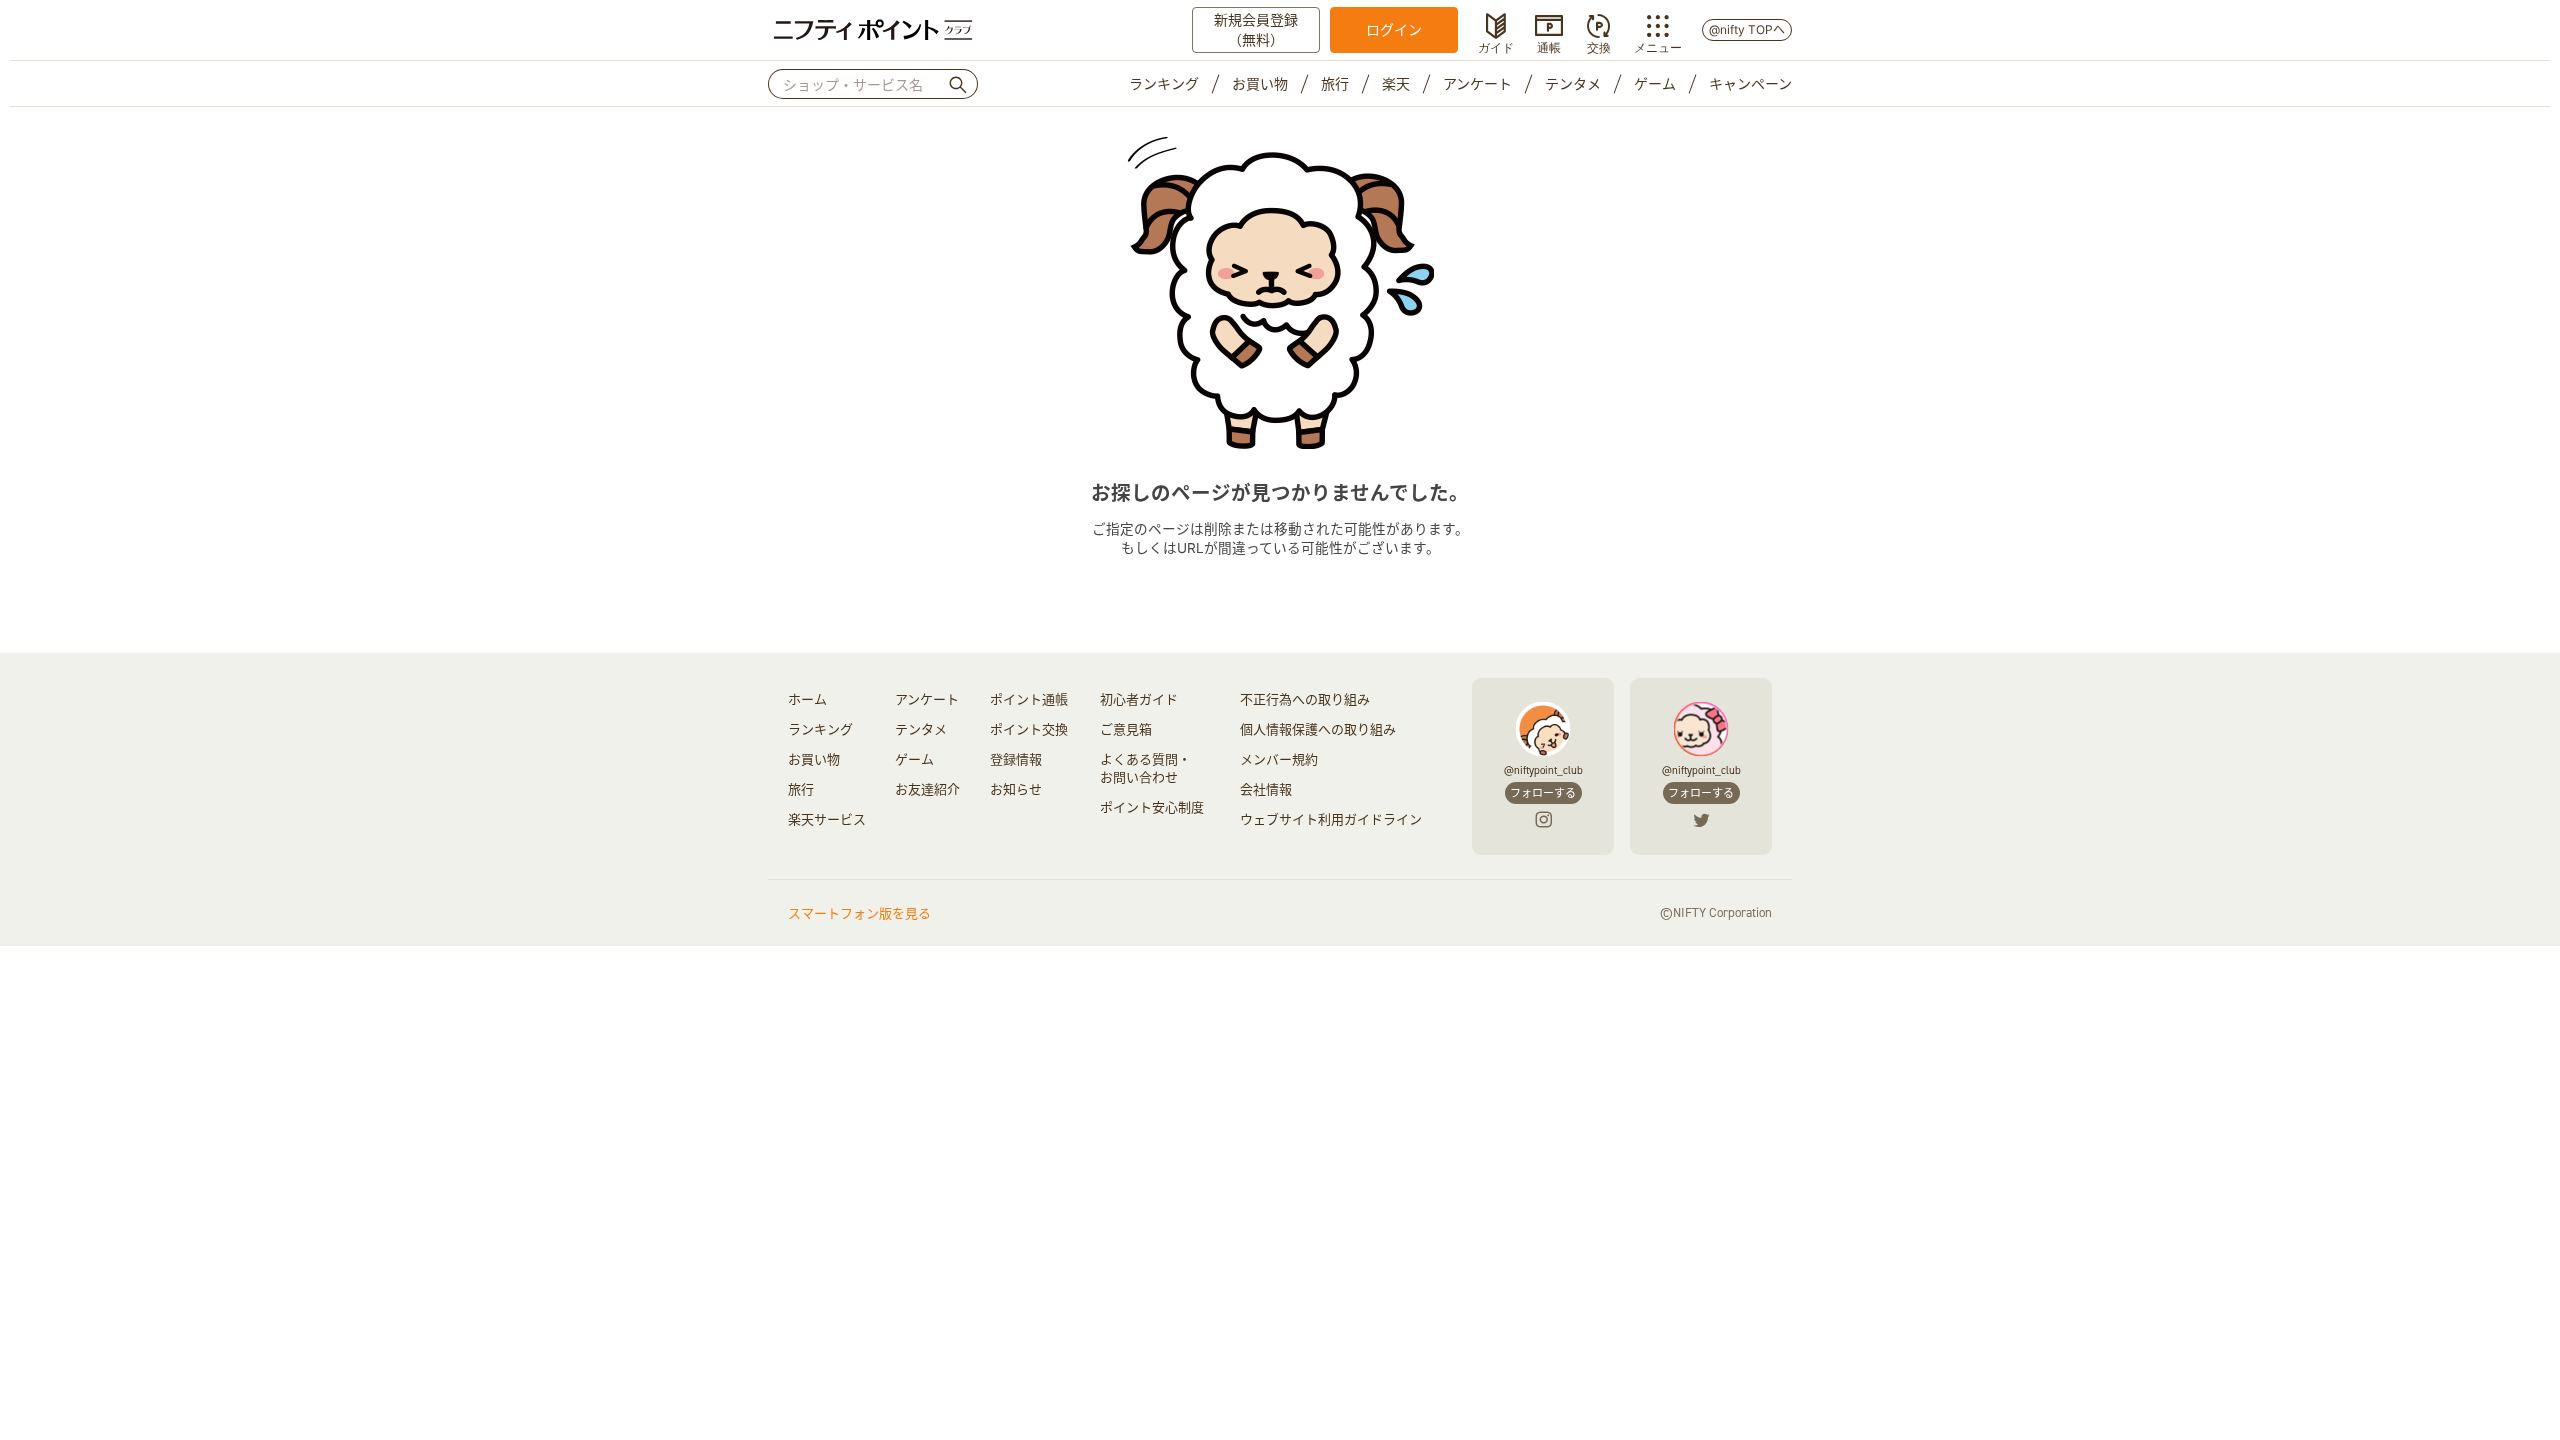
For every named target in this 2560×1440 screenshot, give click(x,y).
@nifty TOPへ (1747, 29)
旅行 (1335, 83)
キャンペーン (1750, 83)
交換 (1599, 46)
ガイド (1496, 46)
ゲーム (1655, 83)
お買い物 (1260, 83)
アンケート (1477, 83)
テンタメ (1573, 83)
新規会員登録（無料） (1256, 29)
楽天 (1396, 83)
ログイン (1394, 29)
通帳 (1549, 46)
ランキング (1164, 83)
